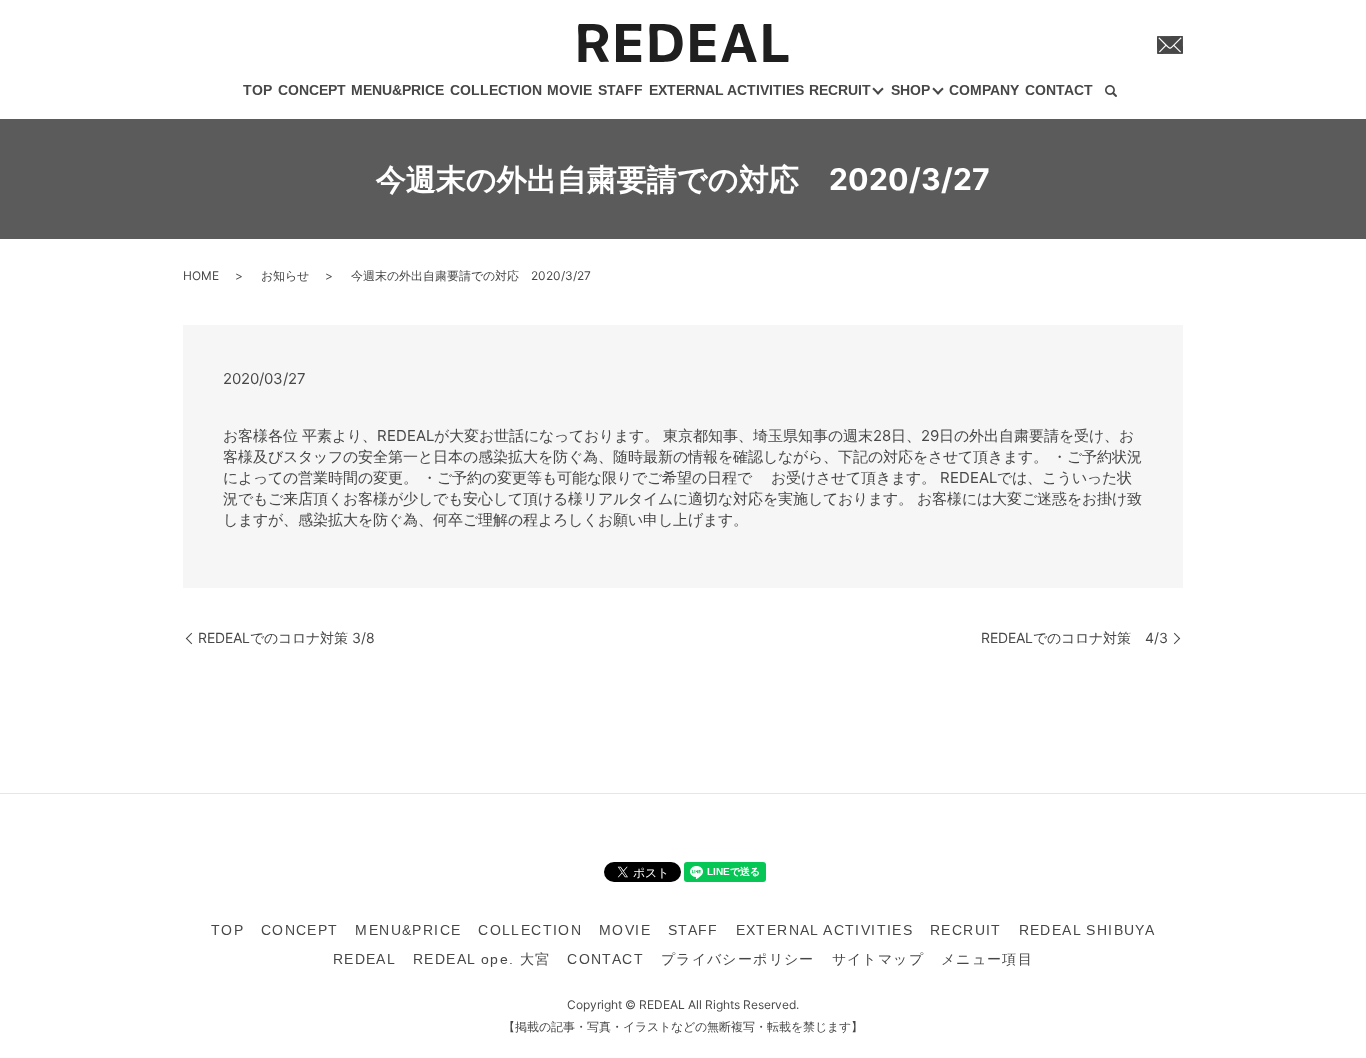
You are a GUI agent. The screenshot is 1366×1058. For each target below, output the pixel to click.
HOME (201, 275)
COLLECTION (496, 90)
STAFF (620, 90)
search (1111, 92)
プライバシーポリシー (738, 959)
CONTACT (1059, 90)
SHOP (910, 90)
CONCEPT (312, 90)
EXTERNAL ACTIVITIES (726, 90)
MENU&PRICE (397, 90)
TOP (257, 90)
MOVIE (569, 90)
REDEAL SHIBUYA (1087, 930)
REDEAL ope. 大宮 (482, 959)
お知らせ (285, 275)
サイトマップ (878, 959)
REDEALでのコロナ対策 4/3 (1074, 637)
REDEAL (364, 959)
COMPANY (984, 90)
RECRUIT (840, 90)
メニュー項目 (987, 959)
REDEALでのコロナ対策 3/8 (286, 637)
